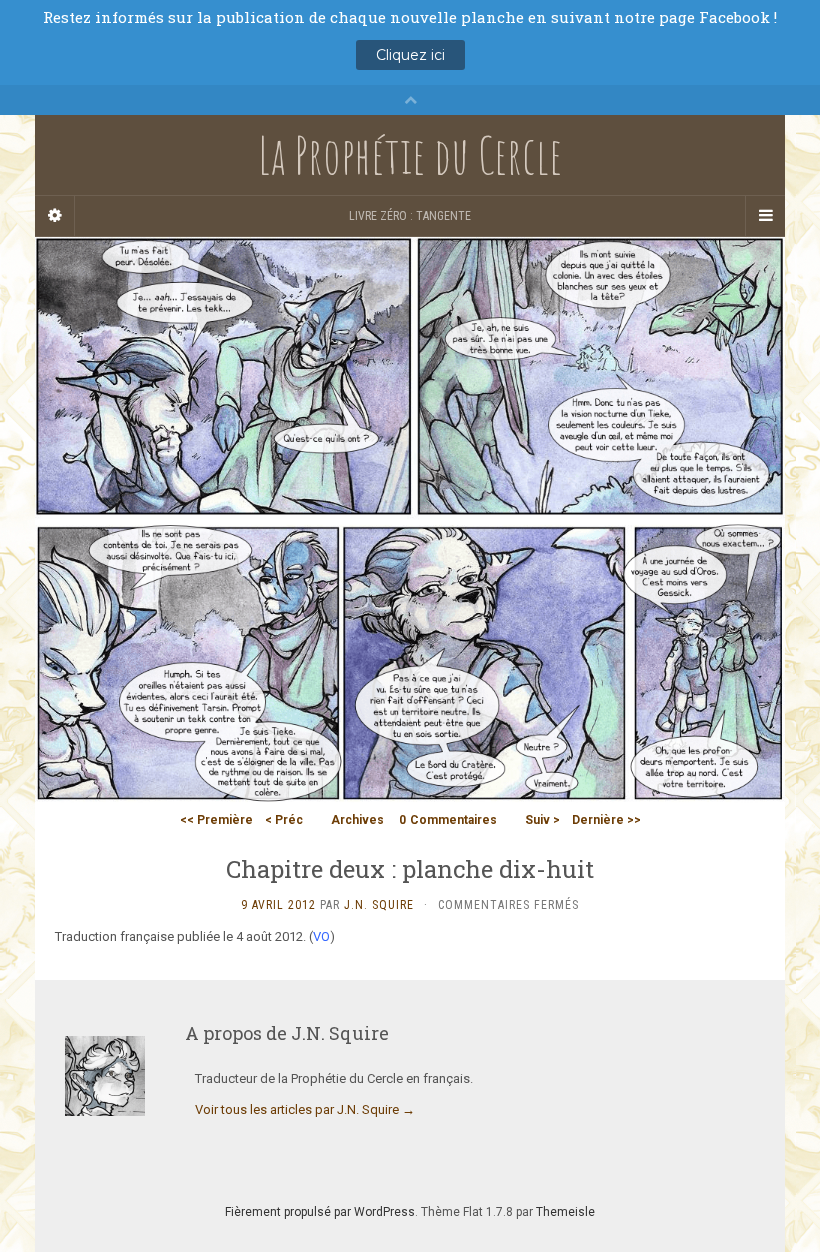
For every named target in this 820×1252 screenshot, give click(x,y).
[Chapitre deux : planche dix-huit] (410, 518)
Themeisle (565, 1212)
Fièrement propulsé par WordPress (320, 1212)
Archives (357, 820)
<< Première (216, 820)
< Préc (284, 820)
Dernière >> (606, 820)
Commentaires (448, 820)
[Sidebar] (55, 216)
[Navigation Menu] (765, 216)
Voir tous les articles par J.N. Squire (305, 1109)
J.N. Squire (379, 905)
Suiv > (542, 820)
